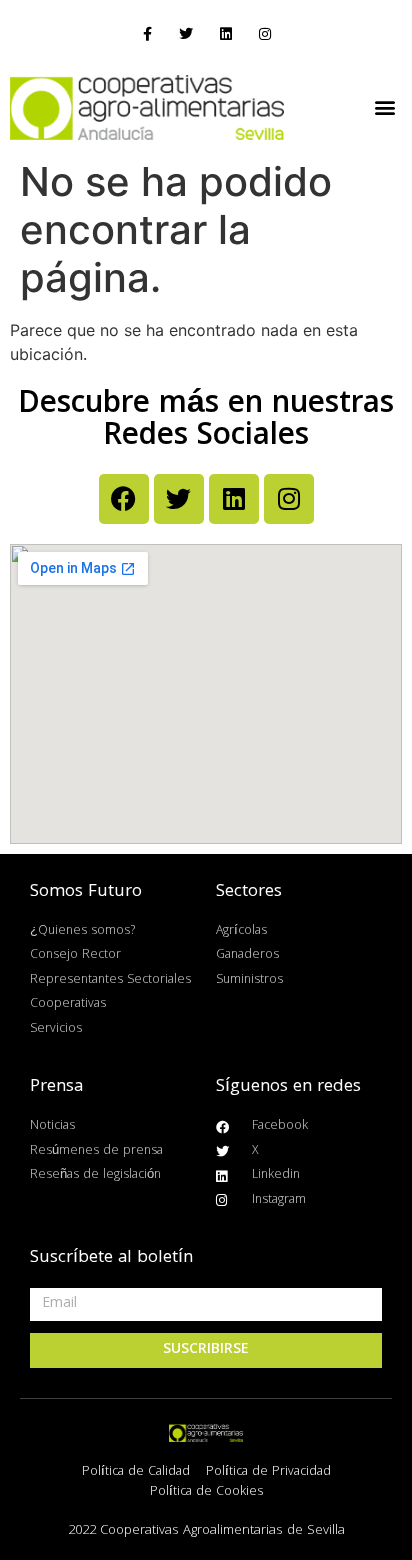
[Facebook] (124, 499)
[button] (385, 107)
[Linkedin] (225, 34)
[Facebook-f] (147, 34)
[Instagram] (264, 34)
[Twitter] (186, 34)
